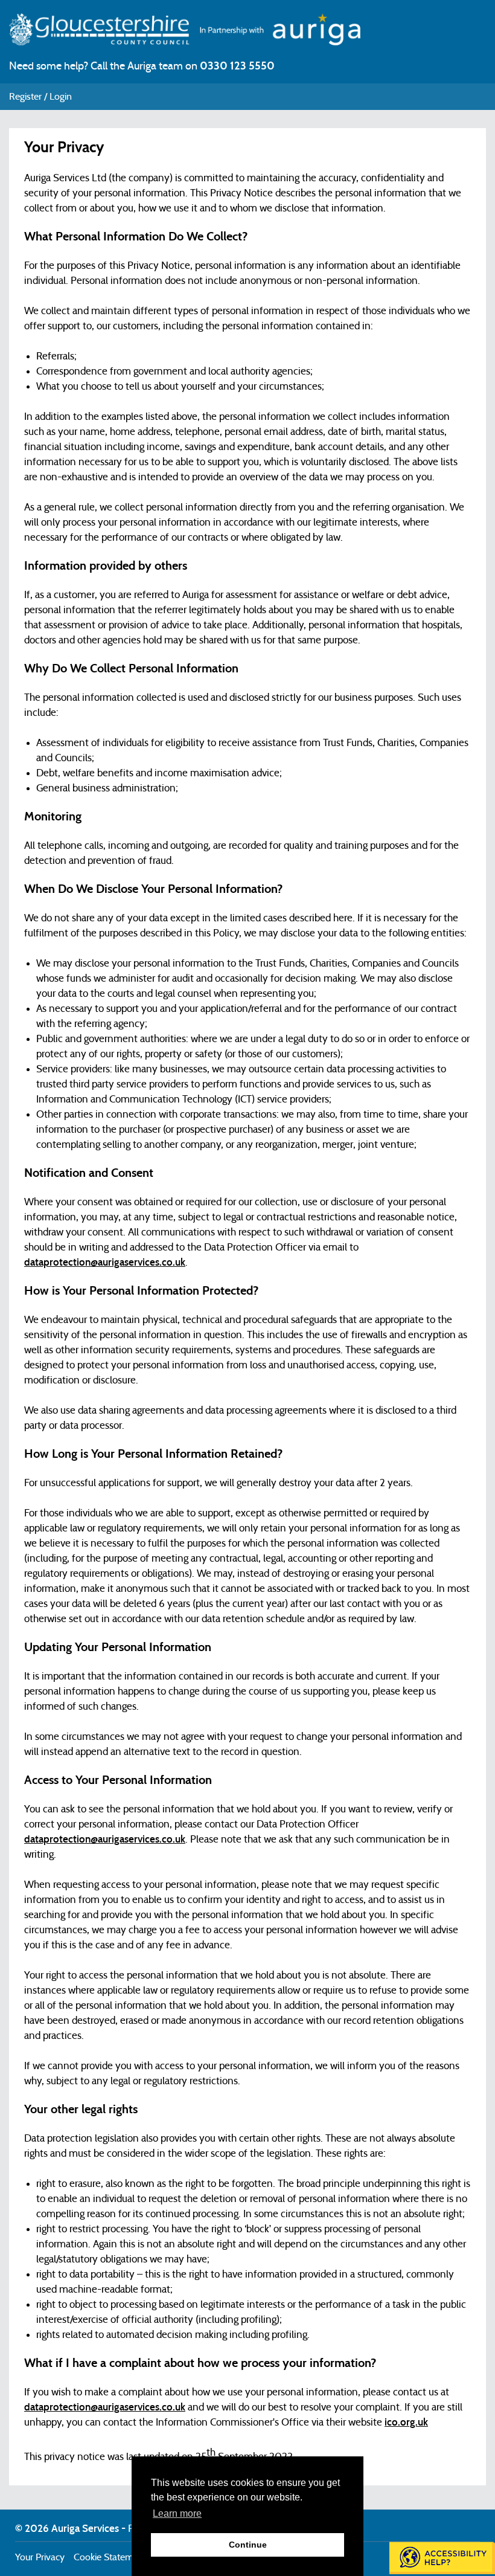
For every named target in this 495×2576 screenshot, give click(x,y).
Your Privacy (40, 2557)
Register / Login (40, 97)
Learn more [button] (177, 2513)
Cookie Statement (110, 2557)
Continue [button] (248, 2545)
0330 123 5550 (237, 66)
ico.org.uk (406, 2422)
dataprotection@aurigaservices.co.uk (105, 1262)
